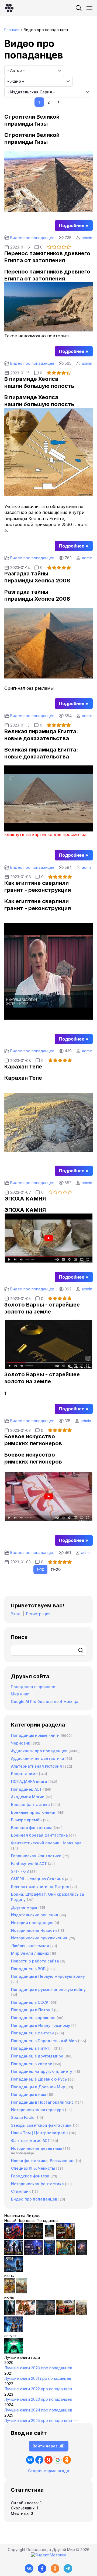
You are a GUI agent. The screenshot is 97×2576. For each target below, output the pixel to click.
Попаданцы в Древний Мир (38, 2087)
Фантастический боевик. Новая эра (46, 1843)
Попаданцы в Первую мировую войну (48, 1976)
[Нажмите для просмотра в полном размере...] (48, 210)
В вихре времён (26, 1820)
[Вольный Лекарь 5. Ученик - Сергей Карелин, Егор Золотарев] (14, 2330)
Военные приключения (34, 1812)
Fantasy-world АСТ (29, 1864)
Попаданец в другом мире (37, 2056)
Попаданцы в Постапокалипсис (42, 2102)
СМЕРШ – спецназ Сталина (37, 1879)
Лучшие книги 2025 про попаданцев (38, 2420)
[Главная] (9, 8)
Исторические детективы (37, 2148)
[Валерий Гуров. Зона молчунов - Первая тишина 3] (65, 2237)
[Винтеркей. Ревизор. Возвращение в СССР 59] (22, 2292)
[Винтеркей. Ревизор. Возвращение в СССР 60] (26, 2314)
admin (87, 238)
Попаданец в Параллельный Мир (44, 2041)
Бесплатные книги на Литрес (40, 1887)
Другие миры (24, 1907)
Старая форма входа (49, 2471)
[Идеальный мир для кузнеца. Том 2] (14, 2237)
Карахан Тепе (23, 1067)
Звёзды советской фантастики (41, 2125)
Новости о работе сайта (35, 1961)
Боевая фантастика (30, 1805)
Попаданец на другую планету (42, 2071)
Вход (16, 1614)
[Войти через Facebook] (39, 2460)
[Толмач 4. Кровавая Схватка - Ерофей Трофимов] (46, 2314)
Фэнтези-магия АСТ (31, 2141)
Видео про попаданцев (32, 238)
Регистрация (38, 1614)
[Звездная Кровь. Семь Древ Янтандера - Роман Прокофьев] (34, 2237)
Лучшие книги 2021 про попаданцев (38, 2378)
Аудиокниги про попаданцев (39, 1751)
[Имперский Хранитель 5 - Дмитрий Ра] (34, 2254)
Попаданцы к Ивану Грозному (41, 2025)
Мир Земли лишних (30, 1953)
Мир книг (20, 1694)
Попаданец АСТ (27, 1789)
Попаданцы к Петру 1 (32, 2010)
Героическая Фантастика (36, 1856)
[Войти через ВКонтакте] (30, 2460)
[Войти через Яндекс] (48, 2460)
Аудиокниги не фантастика (38, 1758)
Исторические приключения (39, 1938)
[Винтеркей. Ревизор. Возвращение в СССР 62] (50, 2237)
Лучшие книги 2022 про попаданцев (38, 2389)
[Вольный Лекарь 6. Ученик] (14, 2270)
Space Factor (23, 2117)
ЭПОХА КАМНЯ (25, 1199)
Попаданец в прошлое (33, 1687)
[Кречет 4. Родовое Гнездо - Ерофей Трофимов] (10, 2292)
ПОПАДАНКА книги (29, 1781)
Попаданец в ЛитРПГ (32, 2048)
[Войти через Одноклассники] (67, 2460)
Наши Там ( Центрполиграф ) (39, 2133)
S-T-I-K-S (20, 1871)
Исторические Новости (34, 1930)
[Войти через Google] (58, 2460)
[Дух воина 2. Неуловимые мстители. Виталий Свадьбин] (81, 2314)
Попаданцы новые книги (35, 1735)
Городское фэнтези (30, 2176)
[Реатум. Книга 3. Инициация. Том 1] (81, 2254)
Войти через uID (49, 2446)
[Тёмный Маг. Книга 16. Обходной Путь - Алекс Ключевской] (50, 2254)
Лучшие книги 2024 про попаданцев (38, 2410)
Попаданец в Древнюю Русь (39, 2079)
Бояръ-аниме (24, 1774)
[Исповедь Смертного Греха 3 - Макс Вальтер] (14, 2352)
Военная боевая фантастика (39, 1835)
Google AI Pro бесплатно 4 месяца (45, 1701)
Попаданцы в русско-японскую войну (48, 1989)
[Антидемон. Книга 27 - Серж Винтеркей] (10, 2314)
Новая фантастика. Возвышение (43, 2161)
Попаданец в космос (32, 2064)
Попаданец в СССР (30, 2002)
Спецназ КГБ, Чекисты (33, 2168)
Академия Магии (28, 1797)
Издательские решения (35, 1915)
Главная (12, 30)
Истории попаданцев (32, 1923)
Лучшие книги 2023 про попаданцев (38, 2399)
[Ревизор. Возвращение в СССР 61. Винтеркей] (65, 2314)
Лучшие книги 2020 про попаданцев (38, 2368)
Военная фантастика (32, 1828)
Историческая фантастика (37, 2184)
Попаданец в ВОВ (28, 1969)
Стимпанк (21, 2191)
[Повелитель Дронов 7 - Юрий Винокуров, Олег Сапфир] (14, 2254)
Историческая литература (37, 2110)
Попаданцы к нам (29, 2094)
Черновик (21, 1743)
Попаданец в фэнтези (32, 2033)
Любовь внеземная (30, 1946)
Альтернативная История (37, 1766)
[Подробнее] (74, 225)
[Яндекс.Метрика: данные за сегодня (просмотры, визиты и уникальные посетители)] (49, 2555)
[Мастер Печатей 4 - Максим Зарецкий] (65, 2254)
